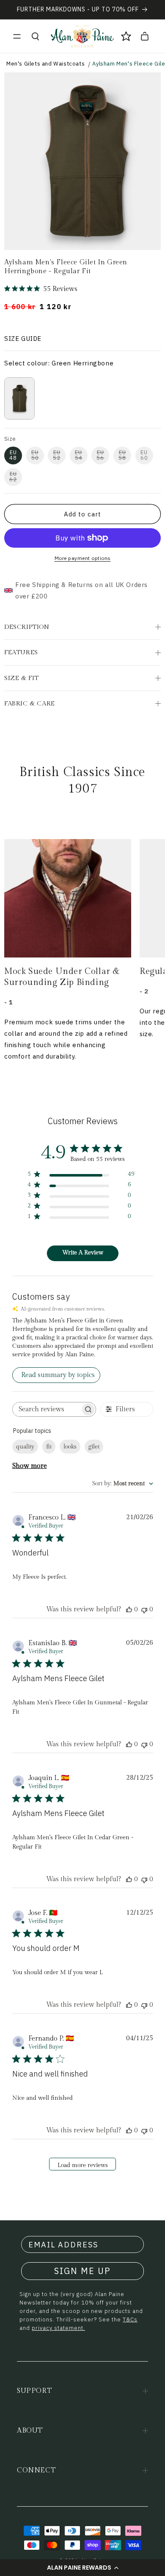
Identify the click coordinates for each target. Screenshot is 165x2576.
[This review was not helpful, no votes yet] (144, 1609)
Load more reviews (83, 2165)
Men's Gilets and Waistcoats (45, 64)
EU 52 (57, 455)
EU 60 (144, 455)
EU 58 (122, 455)
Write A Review (83, 1253)
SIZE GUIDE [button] (23, 339)
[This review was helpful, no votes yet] (129, 1609)
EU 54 (79, 455)
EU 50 (35, 455)
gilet (94, 1447)
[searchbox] (47, 1409)
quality (25, 1447)
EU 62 (13, 477)
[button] (82, 2568)
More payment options (83, 558)
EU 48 (13, 455)
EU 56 (100, 455)
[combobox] (123, 1484)
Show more (30, 1466)
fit (49, 1447)
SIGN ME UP (82, 2271)
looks (70, 1447)
